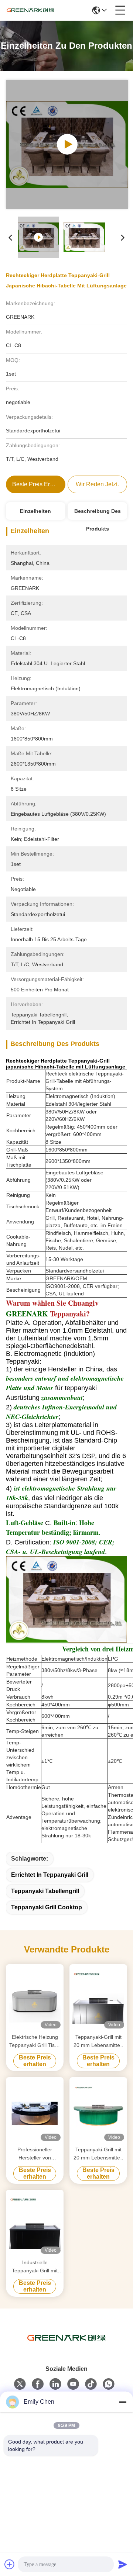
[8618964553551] (109, 2384)
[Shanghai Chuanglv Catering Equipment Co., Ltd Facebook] (38, 2384)
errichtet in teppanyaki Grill (50, 1875)
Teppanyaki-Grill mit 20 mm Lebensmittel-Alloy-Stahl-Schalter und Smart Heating (98, 2042)
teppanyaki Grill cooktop (47, 1907)
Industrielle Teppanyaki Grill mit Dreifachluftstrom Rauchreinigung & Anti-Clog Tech (35, 2267)
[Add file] (10, 2564)
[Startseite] (66, 2347)
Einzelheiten (35, 511)
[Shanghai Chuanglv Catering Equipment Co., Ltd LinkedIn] (55, 2384)
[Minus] (123, 2402)
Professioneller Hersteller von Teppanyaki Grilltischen (35, 2154)
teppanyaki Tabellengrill (45, 1891)
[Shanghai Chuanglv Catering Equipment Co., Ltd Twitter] (20, 2384)
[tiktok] (91, 2384)
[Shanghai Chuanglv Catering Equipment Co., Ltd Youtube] (73, 2384)
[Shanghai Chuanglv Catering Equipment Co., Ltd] (30, 10)
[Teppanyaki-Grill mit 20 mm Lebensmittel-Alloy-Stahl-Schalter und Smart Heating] (98, 1998)
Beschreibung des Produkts (98, 514)
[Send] (123, 2564)
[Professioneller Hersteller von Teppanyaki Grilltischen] (35, 2111)
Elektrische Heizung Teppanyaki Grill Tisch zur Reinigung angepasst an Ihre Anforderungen (35, 2042)
